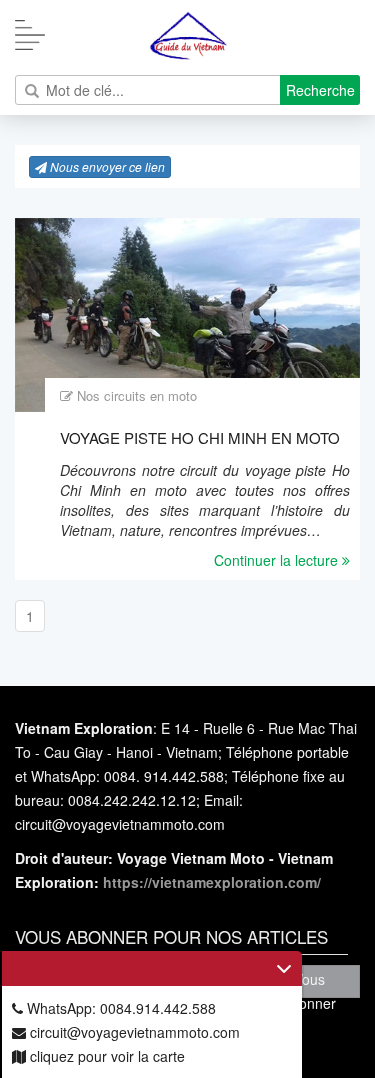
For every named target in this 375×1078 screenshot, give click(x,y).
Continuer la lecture (278, 560)
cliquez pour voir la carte (105, 1056)
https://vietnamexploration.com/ (212, 882)
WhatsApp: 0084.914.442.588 (119, 1008)
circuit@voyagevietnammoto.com (133, 1032)
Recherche (320, 90)
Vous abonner (309, 983)
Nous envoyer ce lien (106, 166)
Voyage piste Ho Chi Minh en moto (200, 437)
